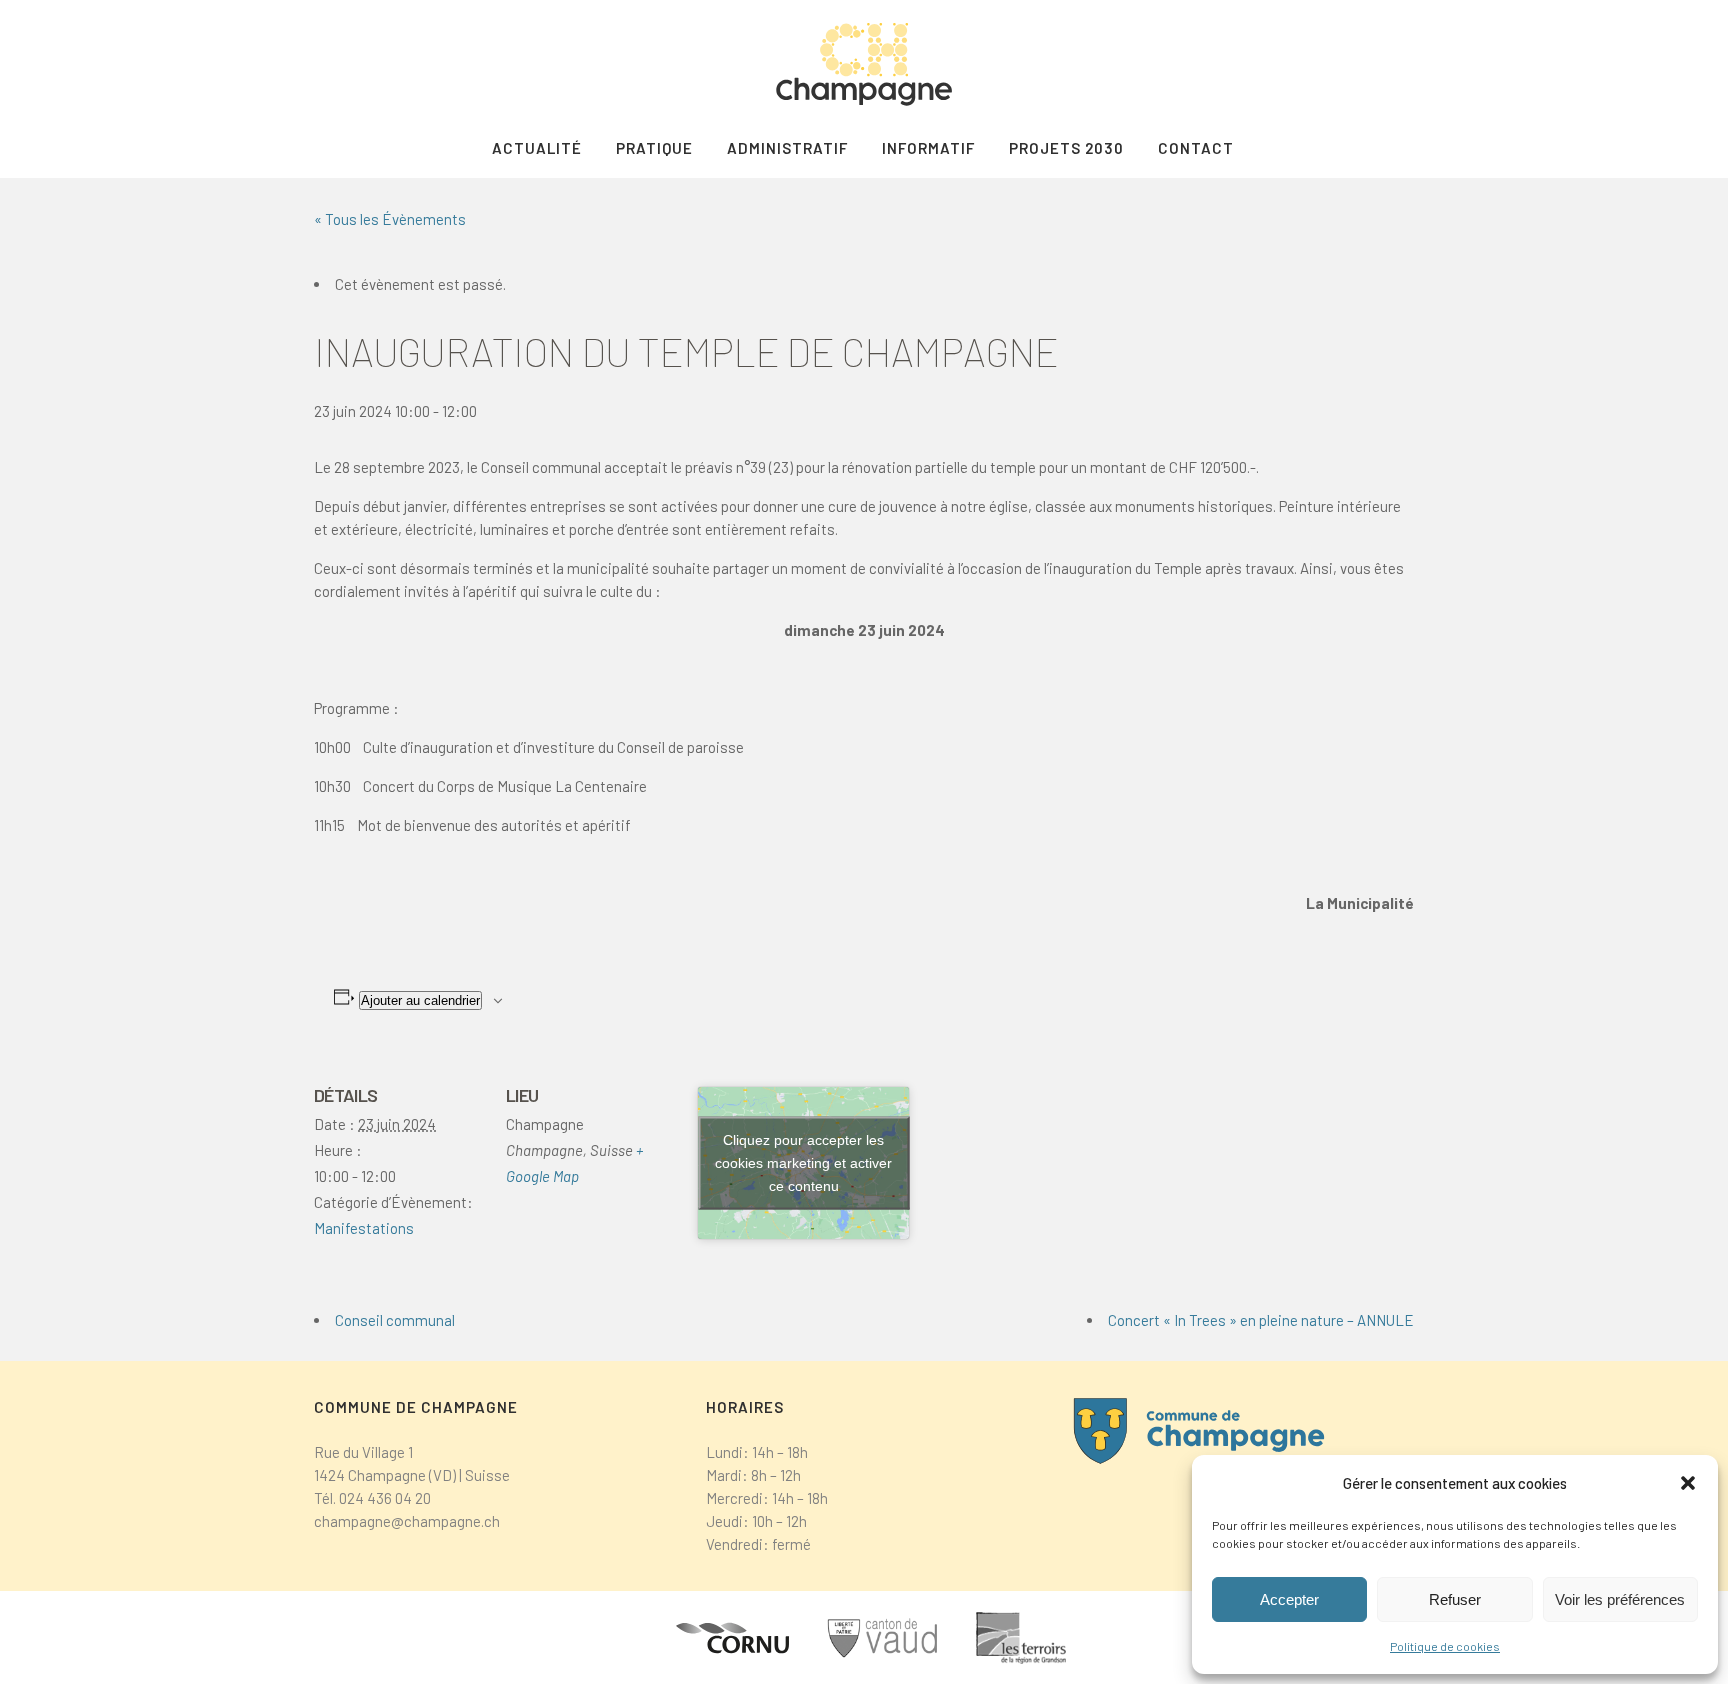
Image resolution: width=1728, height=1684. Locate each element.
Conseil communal (395, 1320)
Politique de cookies (1445, 1646)
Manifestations (364, 1228)
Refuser (1455, 1599)
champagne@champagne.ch (407, 1521)
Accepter (1289, 1599)
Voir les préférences (1620, 1599)
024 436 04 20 (385, 1498)
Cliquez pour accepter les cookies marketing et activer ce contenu (803, 1162)
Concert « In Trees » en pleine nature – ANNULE (1261, 1320)
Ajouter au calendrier (420, 1000)
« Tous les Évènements (390, 219)
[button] (1688, 1483)
